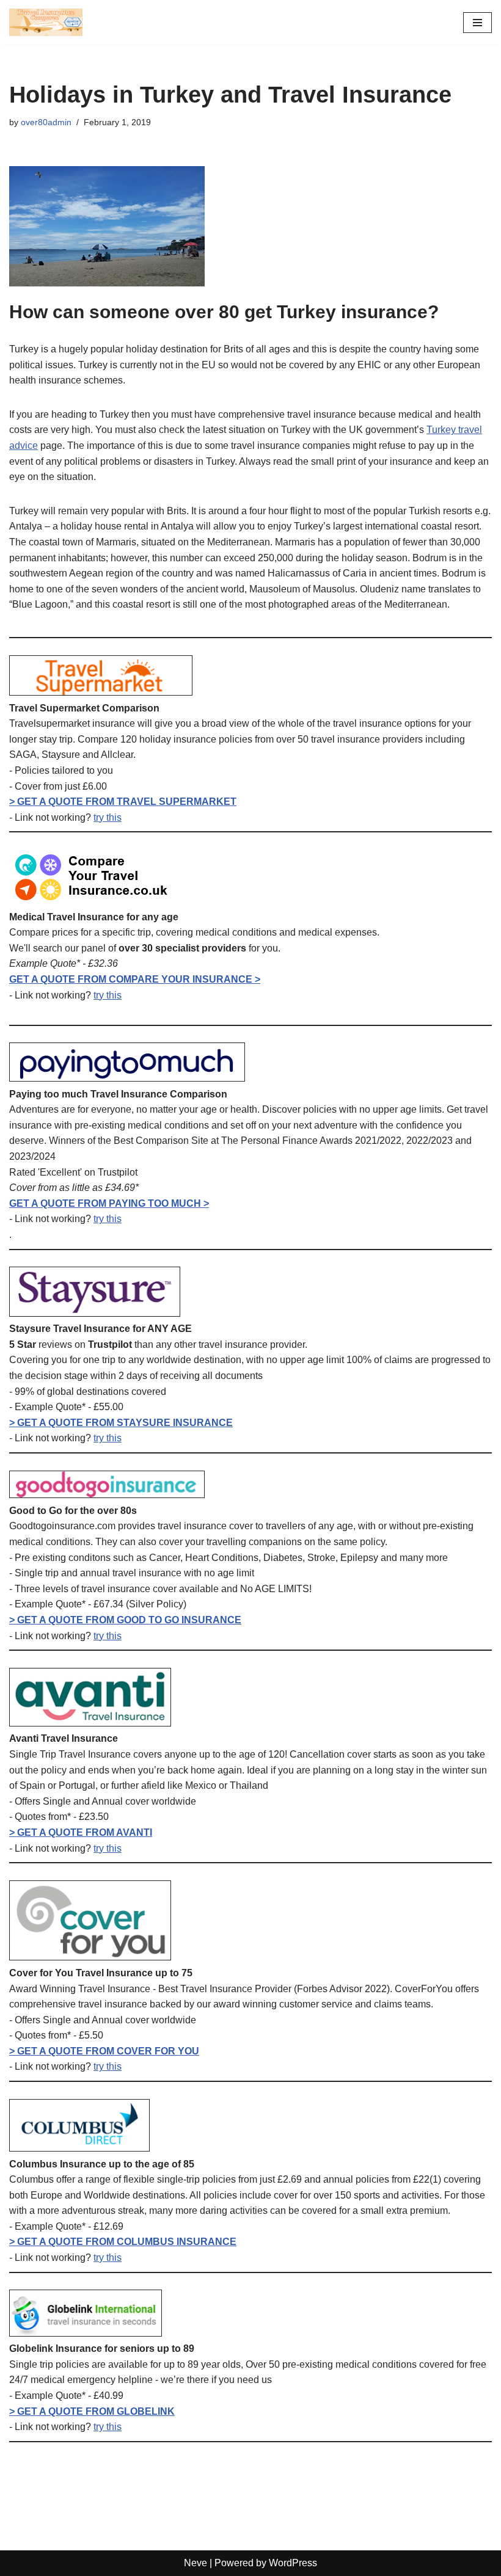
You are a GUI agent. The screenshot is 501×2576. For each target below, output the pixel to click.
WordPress (293, 2563)
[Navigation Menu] (477, 23)
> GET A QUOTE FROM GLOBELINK (92, 2411)
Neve (196, 2563)
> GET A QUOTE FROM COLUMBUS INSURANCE (123, 2242)
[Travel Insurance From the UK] (46, 22)
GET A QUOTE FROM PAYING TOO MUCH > (109, 1203)
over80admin (46, 122)
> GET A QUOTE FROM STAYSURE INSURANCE (121, 1423)
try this (108, 817)
